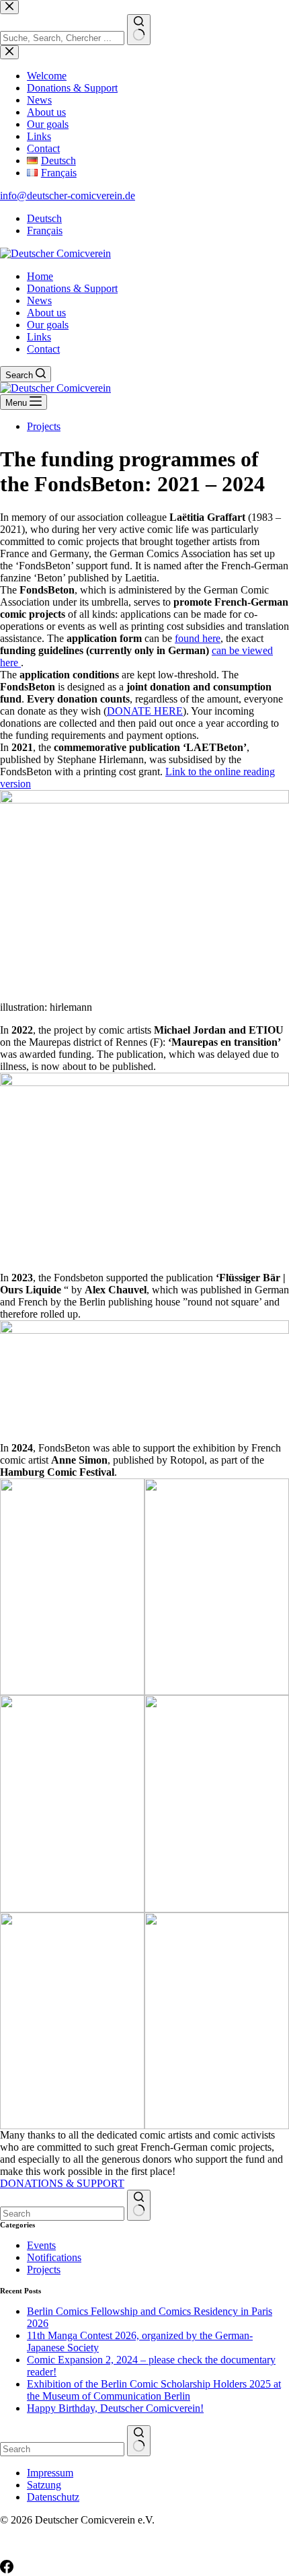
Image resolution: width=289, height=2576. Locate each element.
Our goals (48, 325)
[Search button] (139, 2205)
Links (39, 337)
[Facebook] (7, 2570)
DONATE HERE (145, 711)
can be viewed (242, 650)
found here (198, 638)
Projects (44, 426)
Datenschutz (53, 2497)
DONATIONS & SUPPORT (62, 2183)
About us (46, 313)
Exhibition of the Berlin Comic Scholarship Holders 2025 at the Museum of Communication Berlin (154, 2390)
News (39, 300)
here (10, 663)
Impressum (50, 2473)
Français (45, 230)
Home (40, 276)
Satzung (44, 2485)
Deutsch (44, 218)
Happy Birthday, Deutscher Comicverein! (115, 2408)
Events (41, 2245)
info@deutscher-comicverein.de (68, 195)
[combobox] (62, 2214)
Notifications (54, 2257)
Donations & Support (72, 288)
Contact (43, 349)
